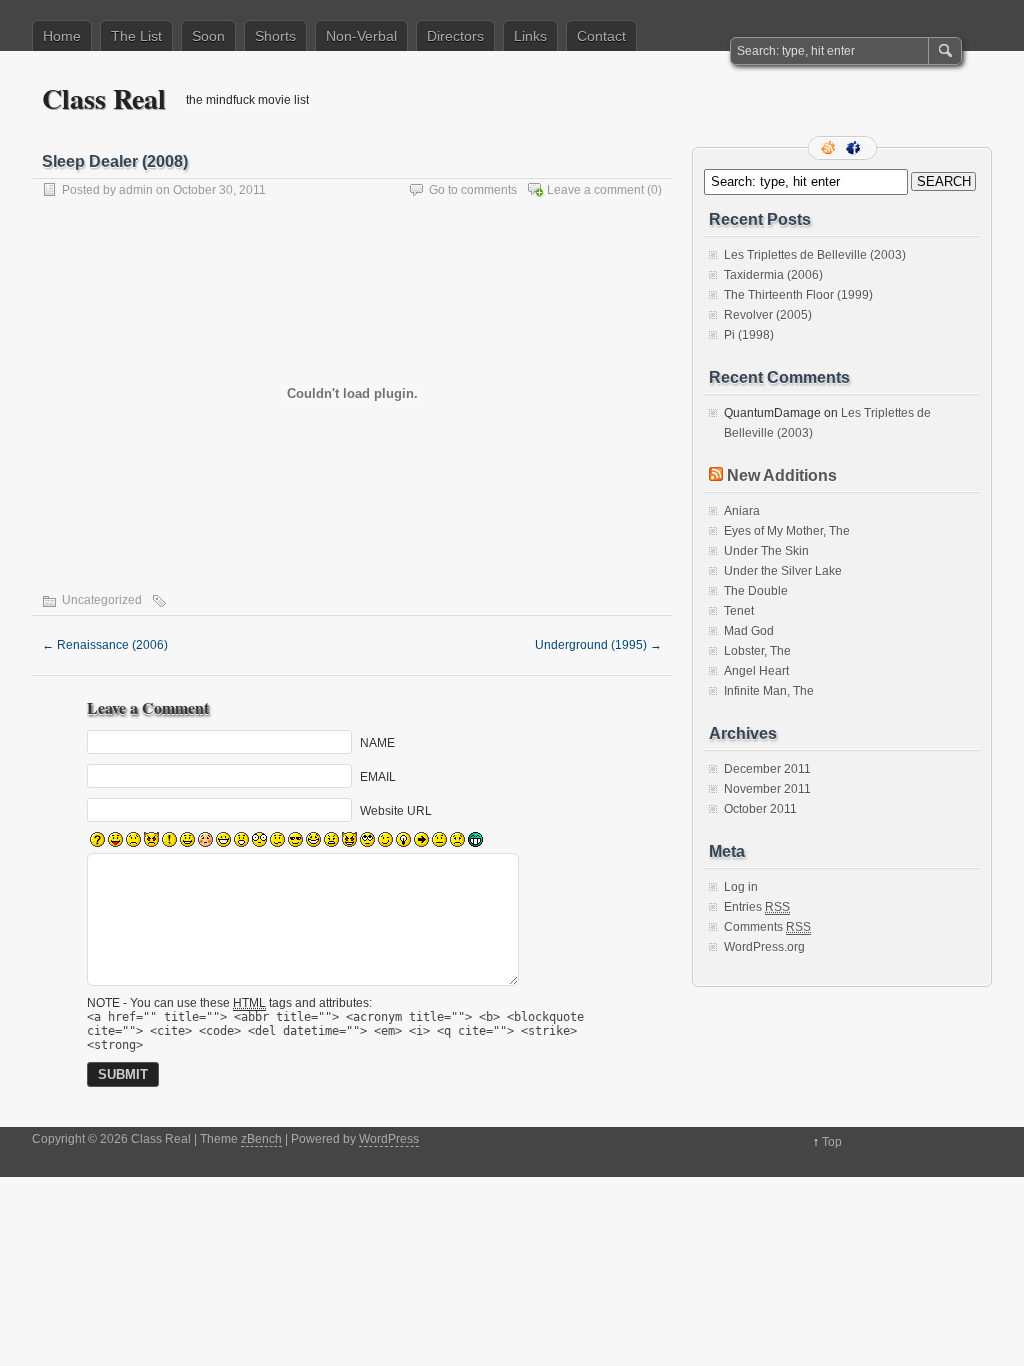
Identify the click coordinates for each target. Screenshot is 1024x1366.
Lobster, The (757, 651)
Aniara (742, 511)
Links (530, 36)
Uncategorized (102, 600)
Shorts (275, 36)
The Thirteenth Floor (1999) (798, 295)
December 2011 (767, 769)
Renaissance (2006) (105, 645)
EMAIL (378, 777)
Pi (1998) (749, 335)
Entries (757, 907)
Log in (741, 887)
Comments (767, 927)
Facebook (855, 148)
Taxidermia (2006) (773, 275)
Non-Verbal (361, 36)
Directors (455, 36)
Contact (601, 36)
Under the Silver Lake (783, 571)
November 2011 (767, 789)
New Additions (782, 475)
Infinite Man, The (769, 691)
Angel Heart (756, 671)
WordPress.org (764, 947)
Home (62, 36)
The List (136, 36)
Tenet (739, 611)
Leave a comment (595, 190)
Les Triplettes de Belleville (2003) (815, 255)
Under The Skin (766, 551)
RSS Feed (830, 148)
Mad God (749, 631)
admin (136, 190)
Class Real (104, 98)
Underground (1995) (598, 645)
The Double (756, 591)
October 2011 (760, 809)
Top (832, 1142)
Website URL (396, 811)
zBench (261, 1139)
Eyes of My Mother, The (787, 531)
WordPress (389, 1139)
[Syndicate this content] (716, 475)
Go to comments (473, 190)
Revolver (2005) (768, 315)
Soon (208, 36)
